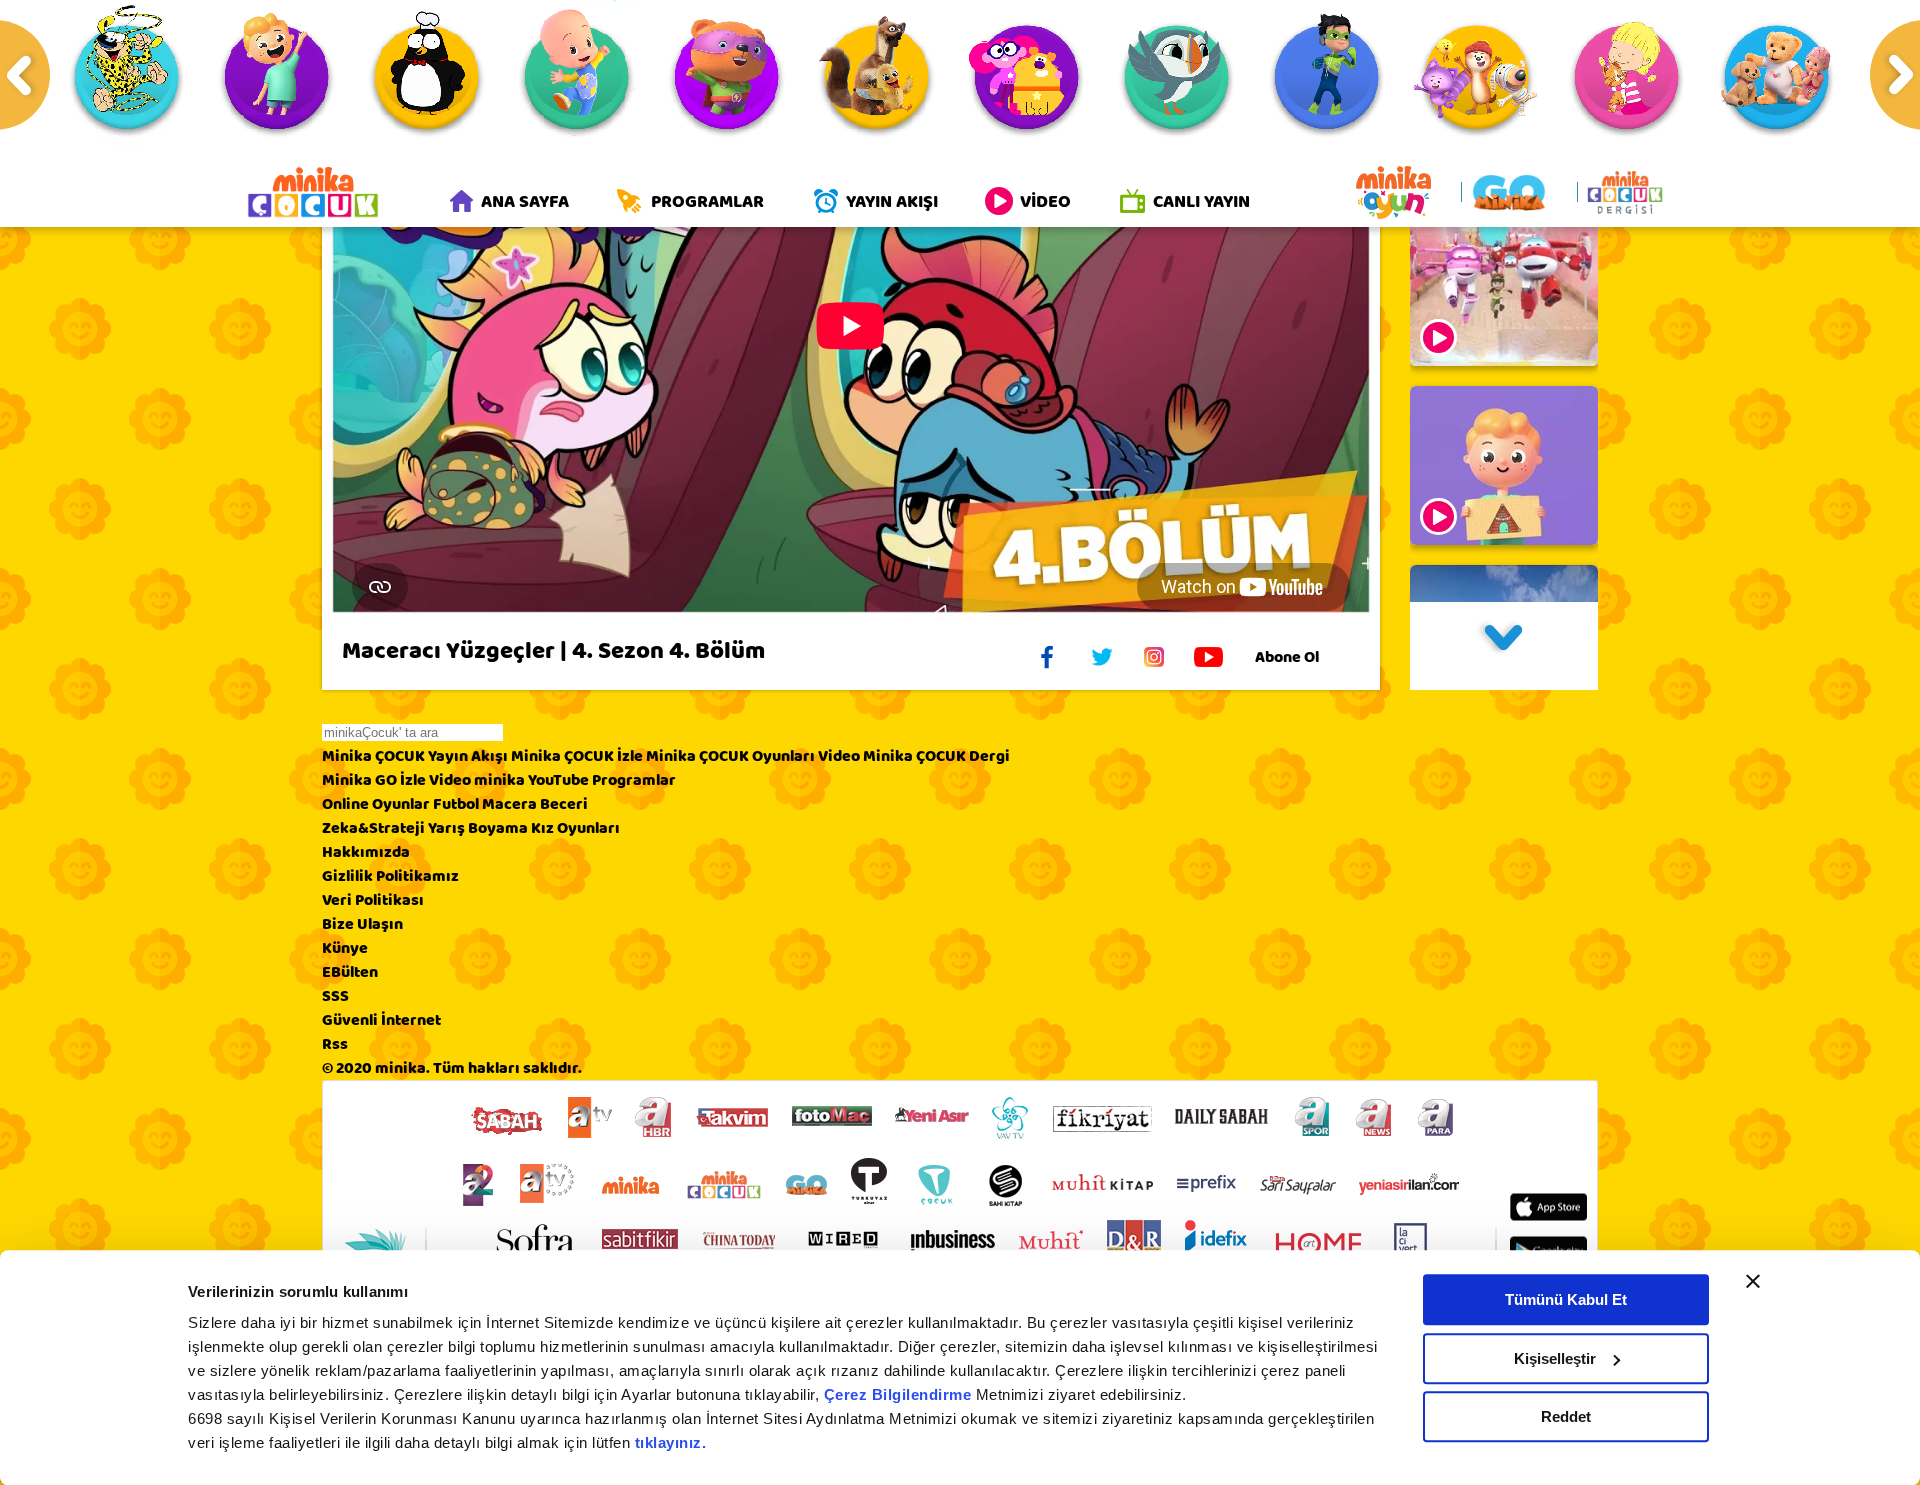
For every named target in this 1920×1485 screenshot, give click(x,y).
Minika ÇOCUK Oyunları (730, 756)
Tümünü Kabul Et (1566, 1299)
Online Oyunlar (376, 804)
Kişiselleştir (1555, 1358)
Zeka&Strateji (373, 828)
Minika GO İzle (374, 780)
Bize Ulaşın (362, 924)
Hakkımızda (366, 852)
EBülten (350, 972)
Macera (509, 804)
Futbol (456, 804)
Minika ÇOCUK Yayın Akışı (415, 756)
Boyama (498, 828)
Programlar (634, 780)
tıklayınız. (671, 1442)
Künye (345, 948)
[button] (1504, 646)
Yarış (446, 828)
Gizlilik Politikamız (390, 876)
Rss (335, 1044)
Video (839, 756)
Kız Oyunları (575, 828)
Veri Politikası (373, 900)
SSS (335, 996)
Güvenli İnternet (381, 1020)
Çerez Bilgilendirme (900, 1394)
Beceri (564, 804)
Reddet (1566, 1416)
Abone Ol (1287, 657)
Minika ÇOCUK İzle (577, 756)
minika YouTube (531, 780)
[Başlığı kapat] (1753, 1281)
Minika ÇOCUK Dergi (936, 756)
